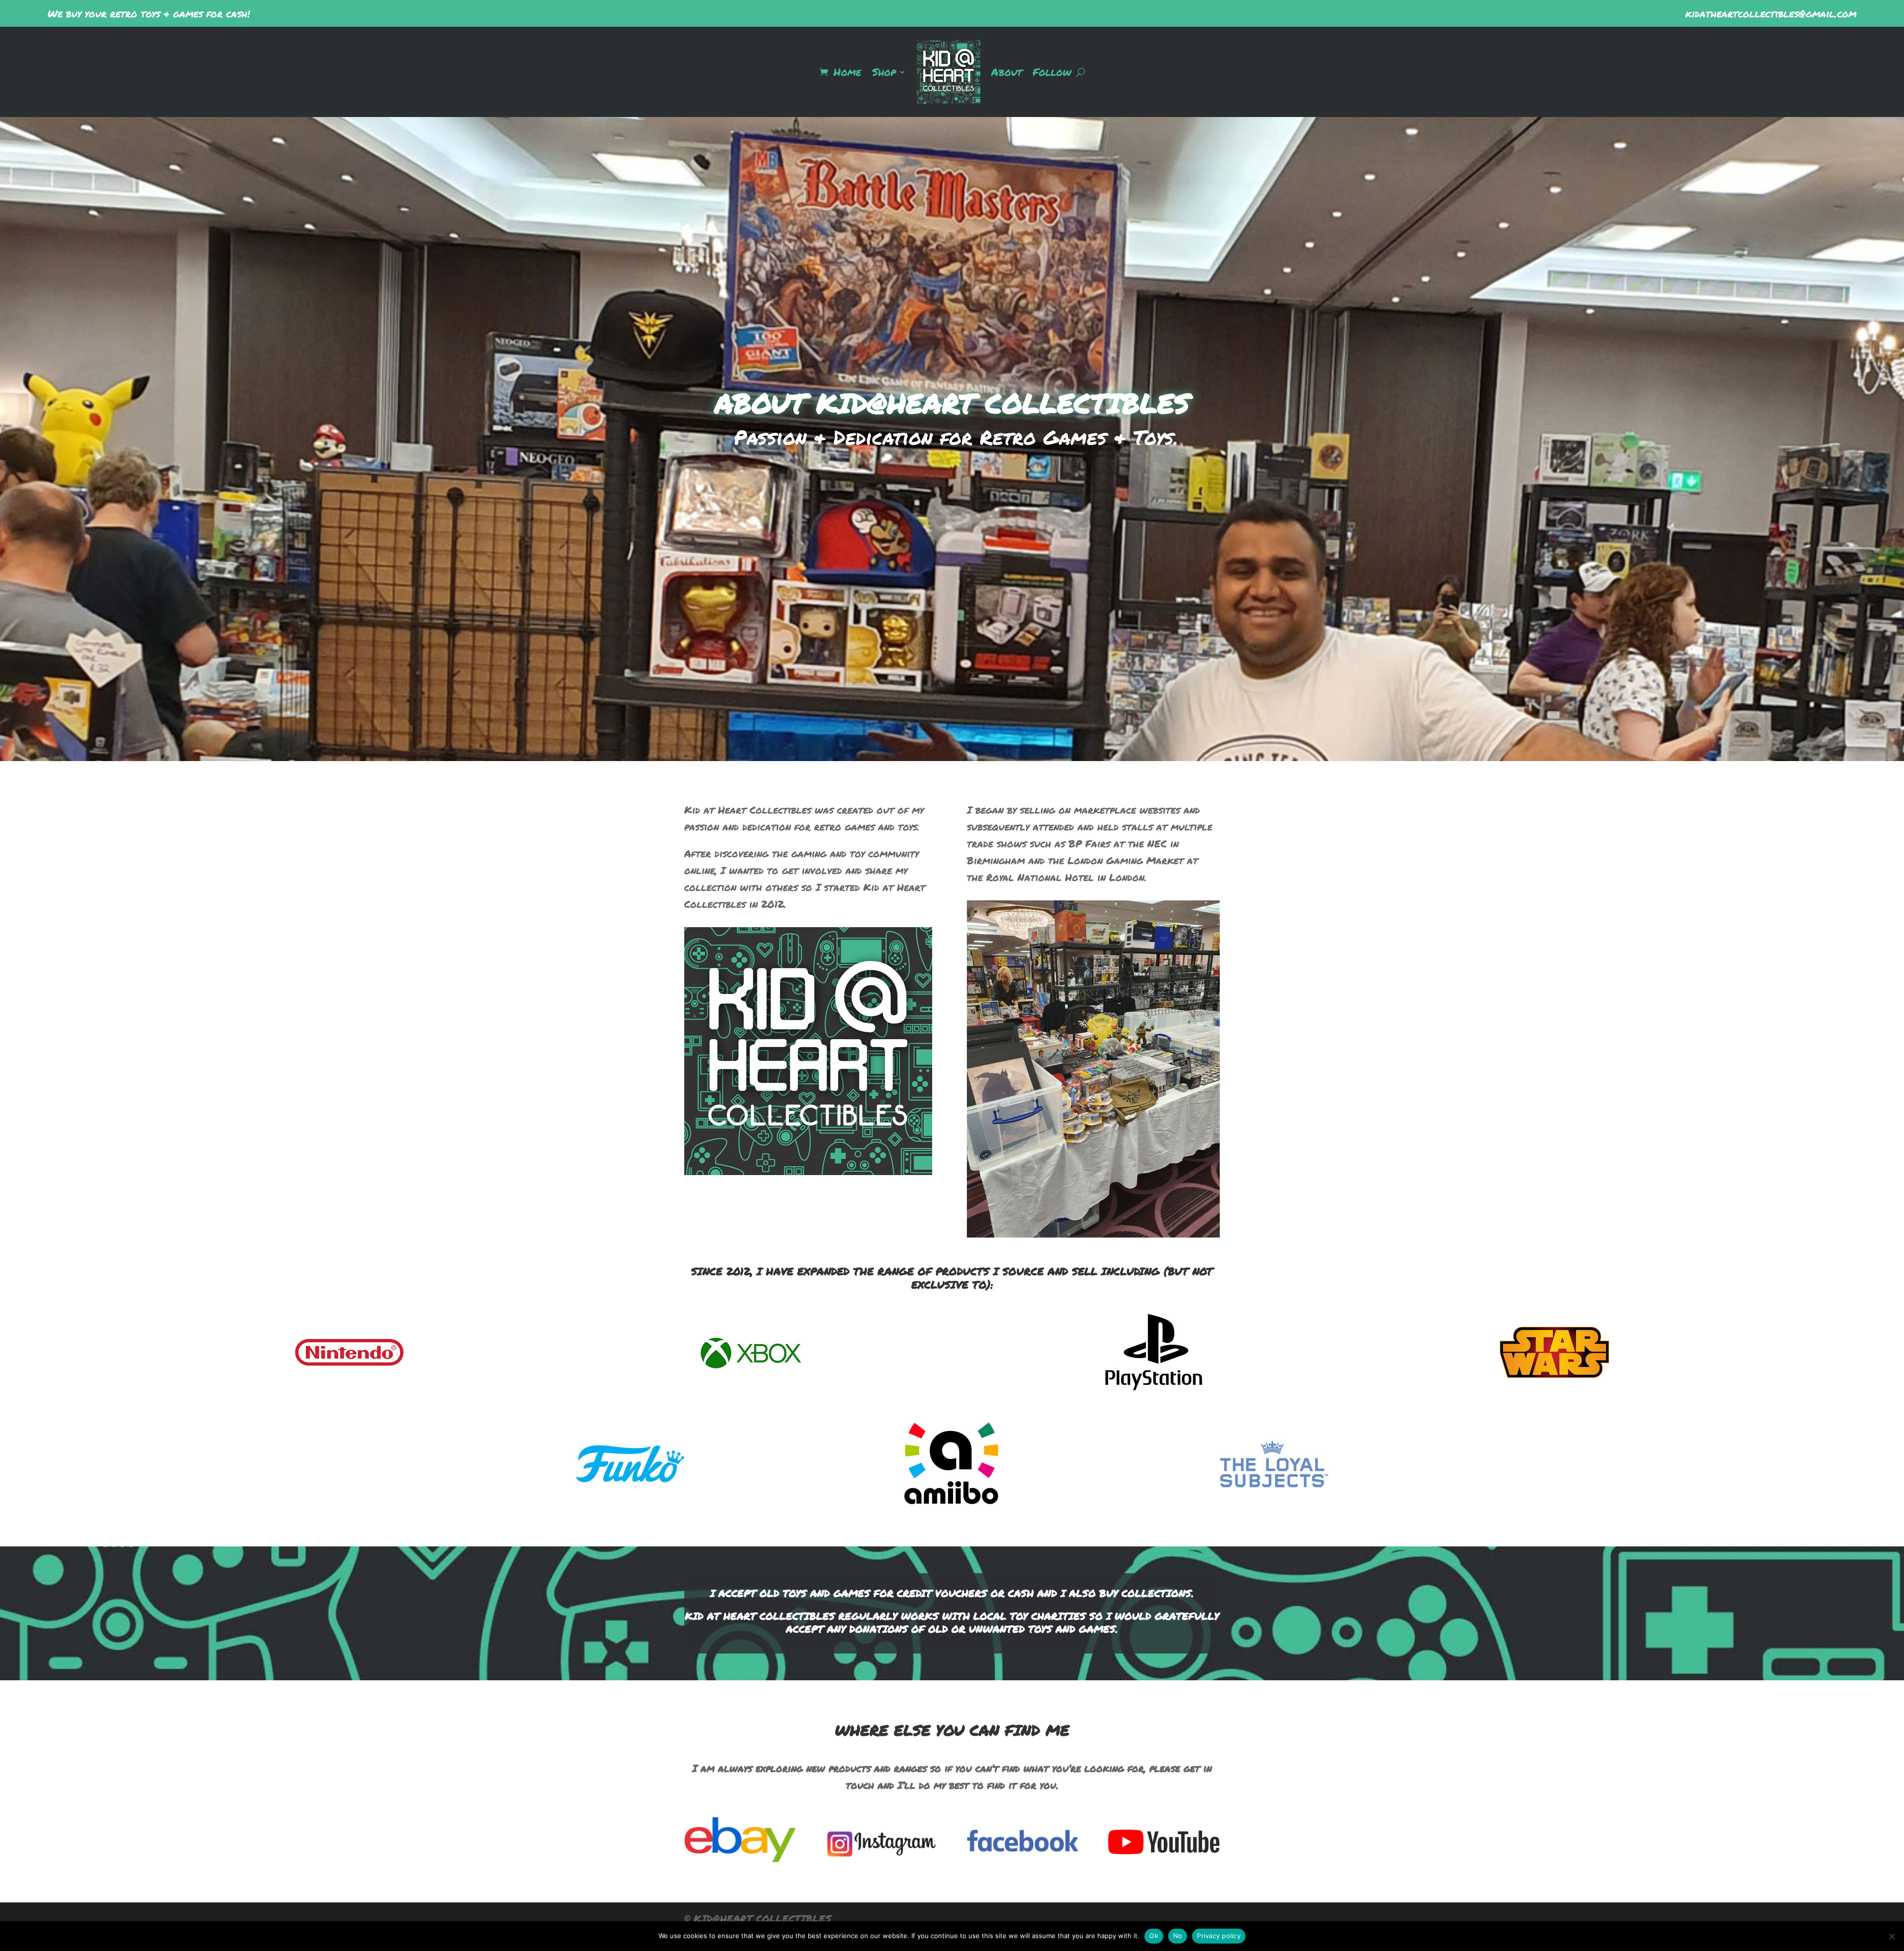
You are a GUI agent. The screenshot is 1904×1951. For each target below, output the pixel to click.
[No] (1892, 1936)
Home (847, 72)
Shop (884, 72)
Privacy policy (1219, 1936)
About (1007, 72)
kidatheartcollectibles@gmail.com (1771, 13)
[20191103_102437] (1093, 1234)
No (1178, 1936)
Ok (1154, 1936)
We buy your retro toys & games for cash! (149, 13)
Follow (1052, 72)
